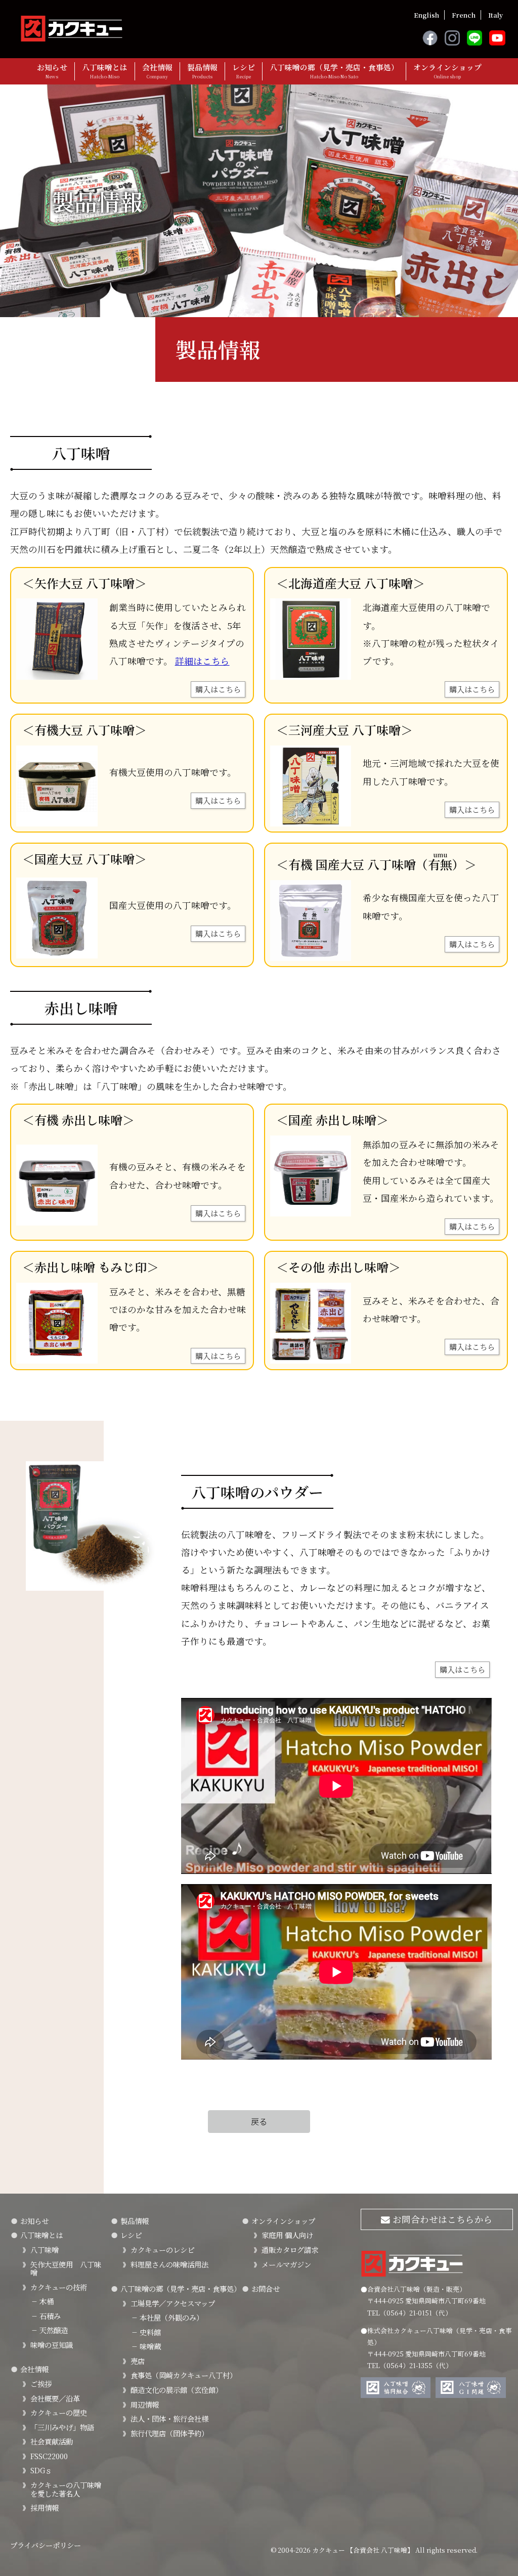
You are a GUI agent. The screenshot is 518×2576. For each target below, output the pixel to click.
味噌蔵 (146, 2346)
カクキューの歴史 (59, 2412)
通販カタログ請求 (290, 2250)
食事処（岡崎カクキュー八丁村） (184, 2375)
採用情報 (45, 2507)
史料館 (146, 2332)
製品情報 (202, 71)
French (464, 15)
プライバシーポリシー (46, 2545)
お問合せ (266, 2288)
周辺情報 (145, 2404)
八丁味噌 (45, 2250)
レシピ (244, 71)
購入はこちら (218, 689)
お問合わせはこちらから (441, 2219)
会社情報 (157, 71)
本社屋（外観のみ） (167, 2317)
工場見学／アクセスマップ (173, 2303)
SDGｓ (41, 2470)
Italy (495, 15)
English (426, 15)
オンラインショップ (447, 71)
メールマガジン (286, 2264)
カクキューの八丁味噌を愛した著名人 (66, 2489)
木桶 (42, 2301)
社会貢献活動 (52, 2441)
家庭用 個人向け (287, 2235)
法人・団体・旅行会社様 (169, 2418)
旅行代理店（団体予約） (169, 2433)
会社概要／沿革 (55, 2398)
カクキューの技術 (59, 2287)
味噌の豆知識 (52, 2345)
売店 (138, 2361)
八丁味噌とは (105, 71)
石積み (46, 2316)
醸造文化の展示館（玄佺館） (177, 2390)
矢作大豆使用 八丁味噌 (66, 2268)
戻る (259, 2121)
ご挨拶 (41, 2384)
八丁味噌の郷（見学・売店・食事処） (334, 71)
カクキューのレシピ (162, 2250)
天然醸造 (49, 2330)
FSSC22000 (49, 2456)
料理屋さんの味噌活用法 (169, 2264)
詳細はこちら (202, 661)
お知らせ (52, 71)
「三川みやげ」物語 (62, 2427)
